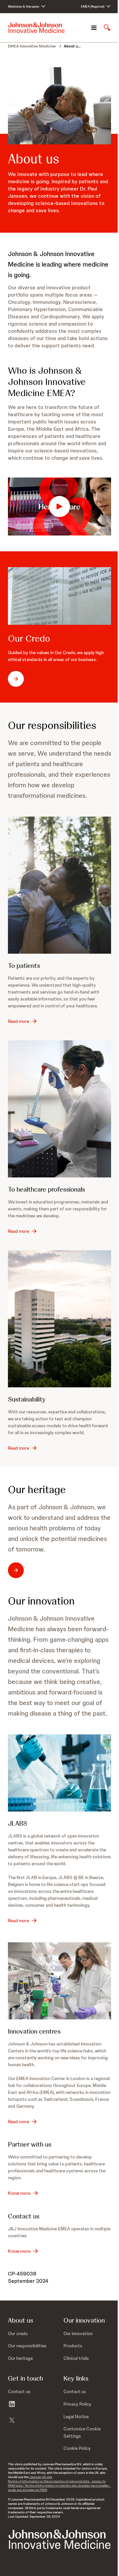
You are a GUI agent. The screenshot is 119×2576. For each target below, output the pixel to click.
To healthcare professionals (46, 1189)
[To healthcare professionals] (59, 1109)
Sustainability (27, 1399)
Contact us (24, 2216)
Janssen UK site (40, 2477)
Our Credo (29, 638)
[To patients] (59, 885)
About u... (72, 46)
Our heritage (37, 1490)
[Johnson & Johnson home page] (36, 28)
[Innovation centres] (59, 1981)
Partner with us (30, 2144)
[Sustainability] (59, 1319)
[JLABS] (59, 1773)
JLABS (18, 1823)
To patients (24, 966)
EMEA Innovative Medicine (32, 46)
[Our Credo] (59, 596)
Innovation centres (34, 2031)
